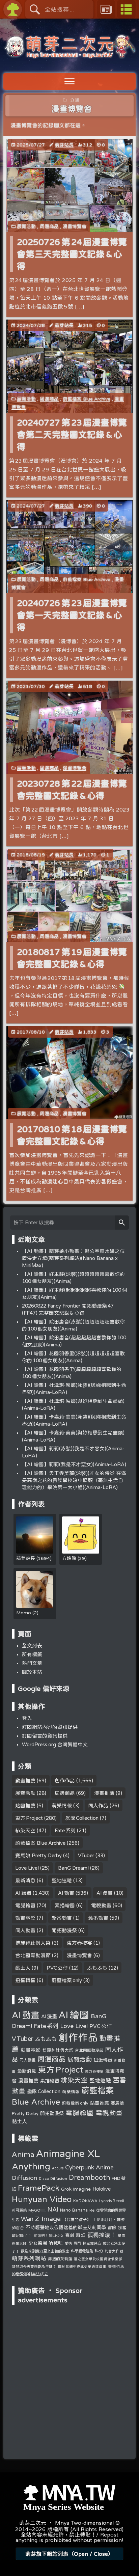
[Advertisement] (69, 2350)
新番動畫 (62, 1918)
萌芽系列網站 (29, 2258)
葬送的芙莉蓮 (60, 2259)
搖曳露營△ (92, 2243)
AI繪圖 (23, 1893)
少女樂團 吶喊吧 (46, 2243)
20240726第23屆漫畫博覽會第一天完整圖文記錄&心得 (72, 615)
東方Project (29, 1818)
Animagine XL (68, 2153)
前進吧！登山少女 (49, 2235)
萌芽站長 (64, 145)
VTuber (86, 1855)
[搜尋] (122, 1223)
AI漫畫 (105, 1893)
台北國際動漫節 (33, 1955)
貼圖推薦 (25, 1805)
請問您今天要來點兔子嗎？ (34, 2266)
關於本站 (32, 1672)
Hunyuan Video (42, 2199)
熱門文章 (32, 1663)
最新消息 (25, 1880)
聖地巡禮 (62, 1880)
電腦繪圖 (25, 1905)
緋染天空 (25, 1830)
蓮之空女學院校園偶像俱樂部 (98, 2259)
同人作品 (98, 1805)
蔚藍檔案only (67, 1980)
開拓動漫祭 (64, 1930)
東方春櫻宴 (79, 1943)
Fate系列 (65, 1830)
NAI (53, 2209)
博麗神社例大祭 (33, 1943)
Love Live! (27, 1868)
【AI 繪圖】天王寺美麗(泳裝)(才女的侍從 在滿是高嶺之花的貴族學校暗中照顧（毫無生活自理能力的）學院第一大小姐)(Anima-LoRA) (74, 1480)
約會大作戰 (114, 2251)
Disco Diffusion (53, 2178)
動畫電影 (25, 1918)
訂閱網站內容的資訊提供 (50, 1727)
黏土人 (23, 1968)
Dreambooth (89, 2177)
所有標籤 (32, 1654)
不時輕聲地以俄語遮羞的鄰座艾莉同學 (66, 2227)
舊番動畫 (98, 1918)
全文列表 (32, 1646)
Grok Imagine (76, 2189)
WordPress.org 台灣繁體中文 (55, 1744)
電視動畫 (101, 1905)
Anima (23, 2154)
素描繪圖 (65, 1905)
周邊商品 (49, 226)
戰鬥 (77, 2243)
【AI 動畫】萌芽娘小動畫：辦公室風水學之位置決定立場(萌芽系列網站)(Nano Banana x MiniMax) (73, 1258)
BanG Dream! (73, 1868)
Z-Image (48, 2218)
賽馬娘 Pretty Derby (38, 1855)
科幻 (99, 2251)
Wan (27, 2219)
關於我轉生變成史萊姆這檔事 (82, 2267)
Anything (31, 2166)
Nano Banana (74, 2210)
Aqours (58, 2168)
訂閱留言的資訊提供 (45, 1736)
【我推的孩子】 (77, 2219)
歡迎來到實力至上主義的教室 (45, 2251)
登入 (27, 1718)
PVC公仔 (57, 1968)
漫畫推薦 (104, 1793)
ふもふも (97, 1968)
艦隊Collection (82, 1818)
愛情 (68, 2243)
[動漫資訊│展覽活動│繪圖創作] (69, 55)
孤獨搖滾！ (102, 2235)
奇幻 (81, 2235)
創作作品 (65, 1780)
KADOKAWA (85, 2201)
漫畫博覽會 (75, 226)
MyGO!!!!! (37, 2210)
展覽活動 (26, 226)
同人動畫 (25, 1930)
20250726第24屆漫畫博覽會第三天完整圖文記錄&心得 (72, 254)
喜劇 (69, 2235)
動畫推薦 (25, 1780)
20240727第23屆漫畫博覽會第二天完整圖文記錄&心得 (72, 434)
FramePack (39, 2188)
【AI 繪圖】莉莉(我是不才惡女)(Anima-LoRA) (74, 1464)
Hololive (102, 2189)
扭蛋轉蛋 (25, 1980)
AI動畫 (66, 1893)
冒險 (112, 2228)
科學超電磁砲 (82, 2251)
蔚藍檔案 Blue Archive (87, 399)
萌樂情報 (62, 1805)
